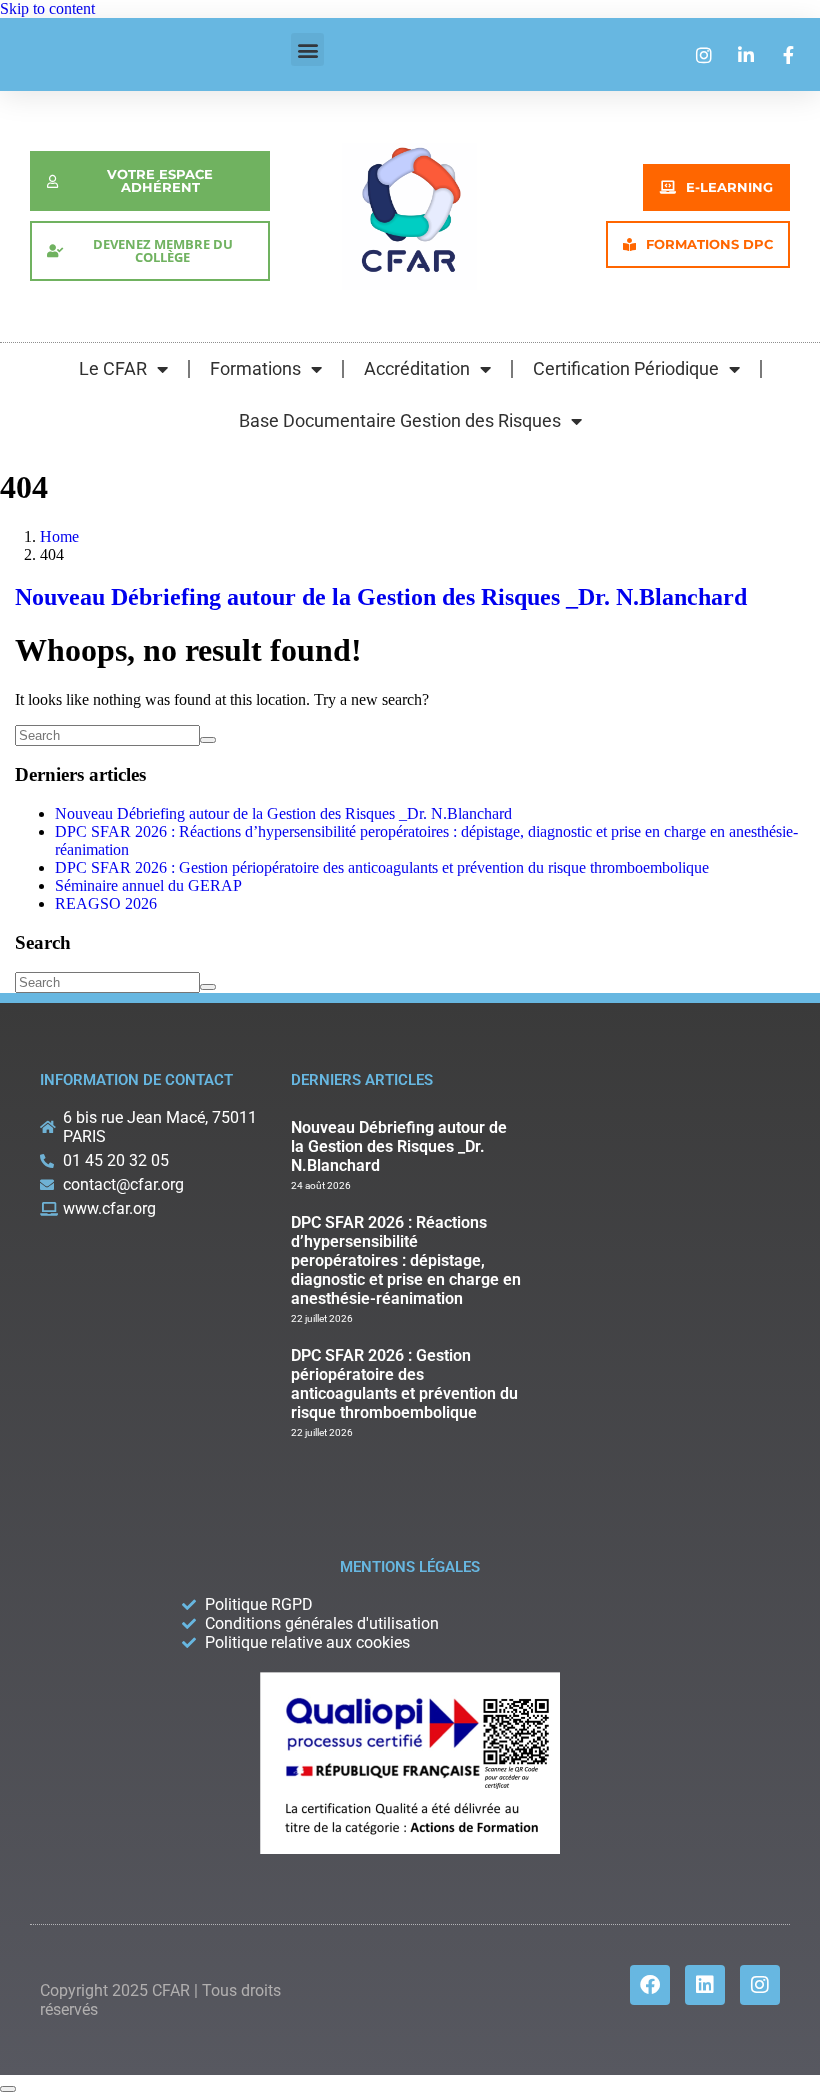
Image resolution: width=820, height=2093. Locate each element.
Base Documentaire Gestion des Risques (400, 420)
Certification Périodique (626, 368)
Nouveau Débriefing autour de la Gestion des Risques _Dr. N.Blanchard (381, 597)
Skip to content (47, 8)
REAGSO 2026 (106, 903)
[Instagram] (760, 1985)
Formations (255, 368)
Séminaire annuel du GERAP (148, 885)
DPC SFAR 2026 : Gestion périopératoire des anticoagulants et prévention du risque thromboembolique (382, 867)
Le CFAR (113, 368)
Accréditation (417, 368)
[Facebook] (650, 1985)
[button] (307, 49)
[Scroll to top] (8, 2089)
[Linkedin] (705, 1985)
